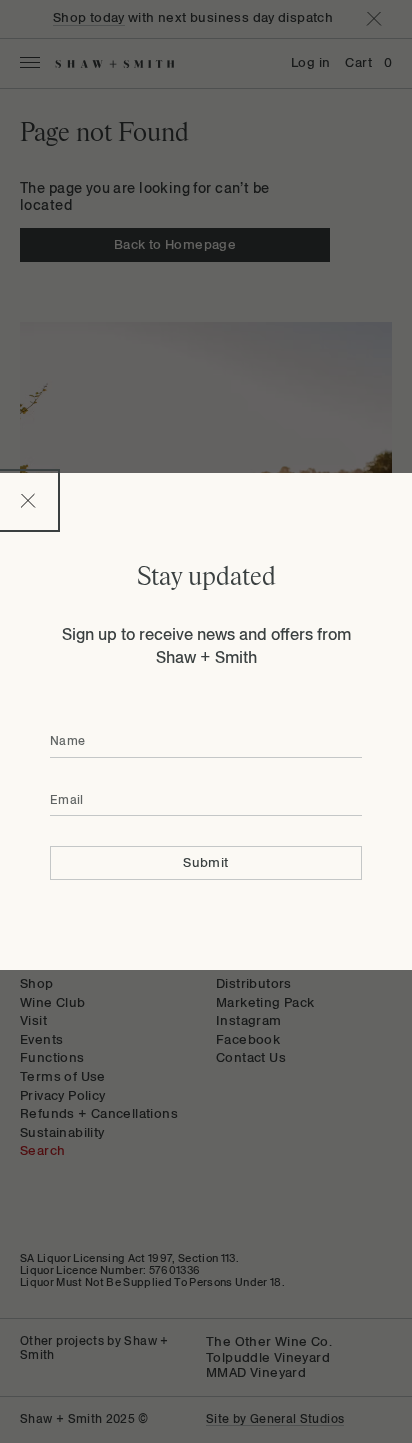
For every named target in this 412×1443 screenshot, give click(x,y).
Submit (205, 862)
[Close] (28, 500)
